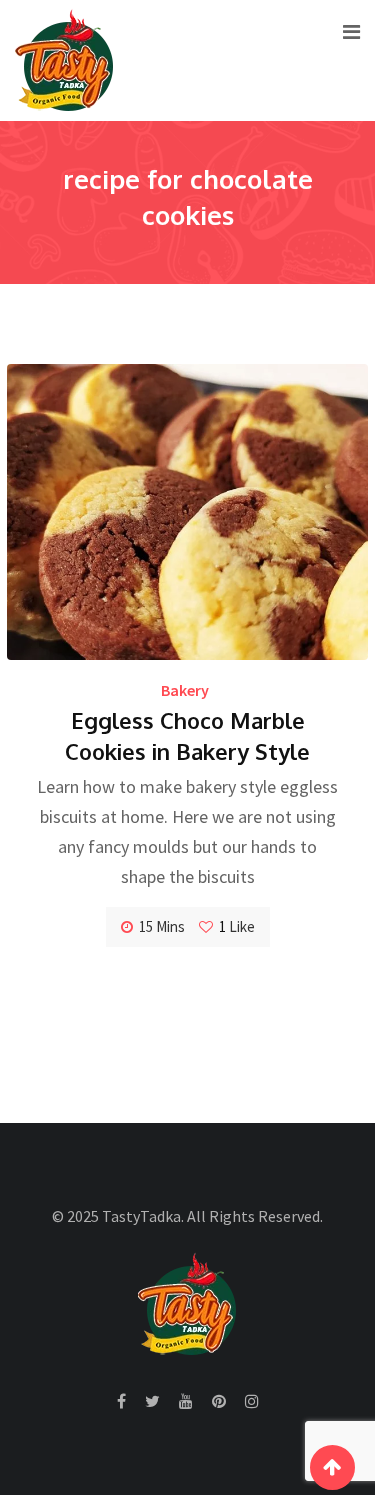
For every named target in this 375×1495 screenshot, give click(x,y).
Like (237, 926)
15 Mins (162, 926)
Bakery (185, 690)
